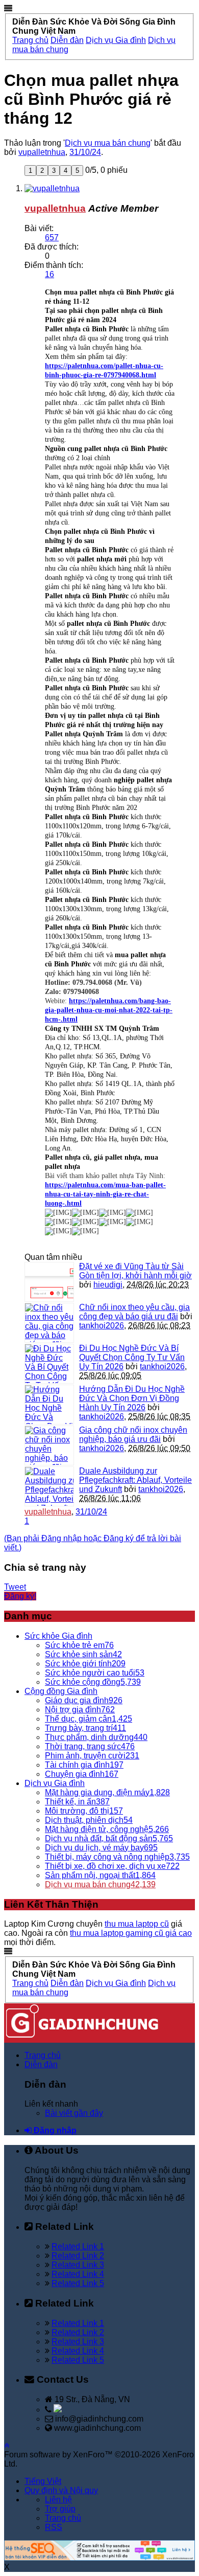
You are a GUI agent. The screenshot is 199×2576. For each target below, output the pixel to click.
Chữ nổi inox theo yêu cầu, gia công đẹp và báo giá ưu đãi (134, 1312)
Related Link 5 (78, 2283)
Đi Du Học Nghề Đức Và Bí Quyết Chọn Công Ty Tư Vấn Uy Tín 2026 (132, 1357)
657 (52, 238)
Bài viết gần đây (74, 2113)
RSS (54, 2527)
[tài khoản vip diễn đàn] (99, 2558)
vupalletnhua (42, 152)
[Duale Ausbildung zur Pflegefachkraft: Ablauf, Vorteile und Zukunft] (49, 1486)
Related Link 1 (78, 2246)
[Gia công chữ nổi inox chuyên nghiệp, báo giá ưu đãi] (49, 1445)
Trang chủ (43, 2055)
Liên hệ (58, 2500)
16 (49, 274)
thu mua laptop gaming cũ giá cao (131, 1933)
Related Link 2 (78, 2256)
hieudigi (108, 1285)
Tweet (15, 1587)
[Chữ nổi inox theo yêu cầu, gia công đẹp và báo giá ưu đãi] (49, 1323)
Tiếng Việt (43, 2481)
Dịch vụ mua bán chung (108, 143)
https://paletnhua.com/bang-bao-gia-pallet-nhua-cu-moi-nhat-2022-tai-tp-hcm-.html (109, 1010)
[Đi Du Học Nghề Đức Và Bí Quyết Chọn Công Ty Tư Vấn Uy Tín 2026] (49, 1364)
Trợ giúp (60, 2509)
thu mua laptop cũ (137, 1924)
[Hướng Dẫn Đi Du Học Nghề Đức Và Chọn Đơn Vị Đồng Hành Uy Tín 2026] (49, 1405)
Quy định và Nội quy (61, 2490)
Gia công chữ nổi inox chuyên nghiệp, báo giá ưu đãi (133, 1434)
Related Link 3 (78, 2265)
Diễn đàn (41, 2064)
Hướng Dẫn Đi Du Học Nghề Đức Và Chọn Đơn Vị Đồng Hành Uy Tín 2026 (132, 1398)
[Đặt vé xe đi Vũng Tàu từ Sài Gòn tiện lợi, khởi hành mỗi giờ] (49, 1282)
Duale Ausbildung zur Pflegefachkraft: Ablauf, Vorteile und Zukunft (135, 1480)
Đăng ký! (20, 1596)
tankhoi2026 (102, 1326)
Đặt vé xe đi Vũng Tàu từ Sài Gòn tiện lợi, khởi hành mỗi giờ (135, 1271)
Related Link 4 (78, 2274)
